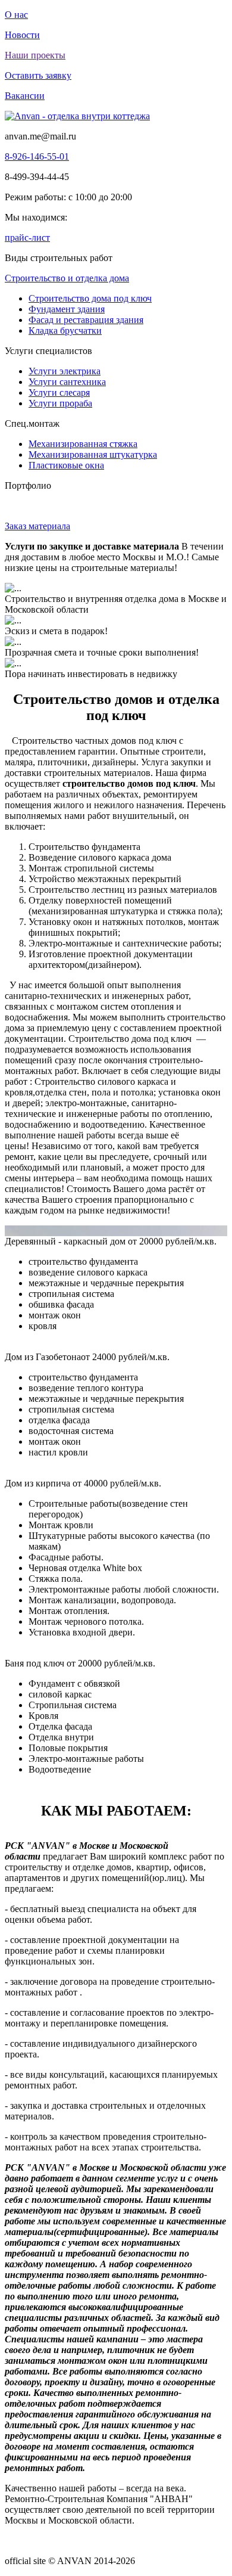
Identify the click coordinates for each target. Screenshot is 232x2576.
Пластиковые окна (66, 465)
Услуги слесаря (59, 392)
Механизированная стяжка (83, 444)
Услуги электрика (65, 371)
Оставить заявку (38, 75)
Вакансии (25, 96)
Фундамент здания (67, 309)
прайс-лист (27, 238)
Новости (22, 35)
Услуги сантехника (67, 382)
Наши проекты (35, 55)
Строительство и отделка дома (67, 278)
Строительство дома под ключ (90, 298)
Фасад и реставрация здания (86, 320)
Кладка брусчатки (65, 330)
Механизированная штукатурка (93, 454)
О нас (16, 15)
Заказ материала (37, 526)
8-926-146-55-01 (37, 156)
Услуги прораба (60, 403)
